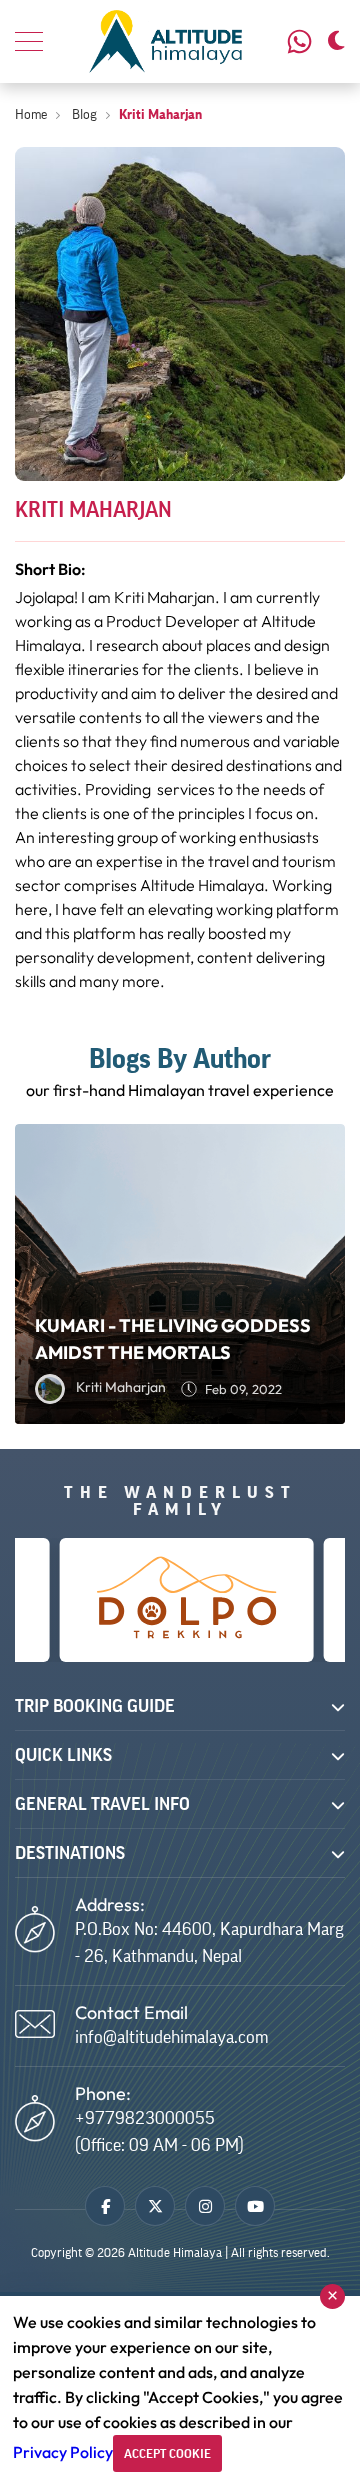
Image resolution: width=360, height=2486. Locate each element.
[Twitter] (155, 2206)
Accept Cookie (167, 2453)
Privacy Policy (63, 2452)
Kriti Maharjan (160, 115)
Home (31, 115)
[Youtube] (255, 2206)
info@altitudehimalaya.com (171, 2037)
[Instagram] (205, 2206)
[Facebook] (105, 2206)
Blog (83, 115)
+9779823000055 (302, 41)
